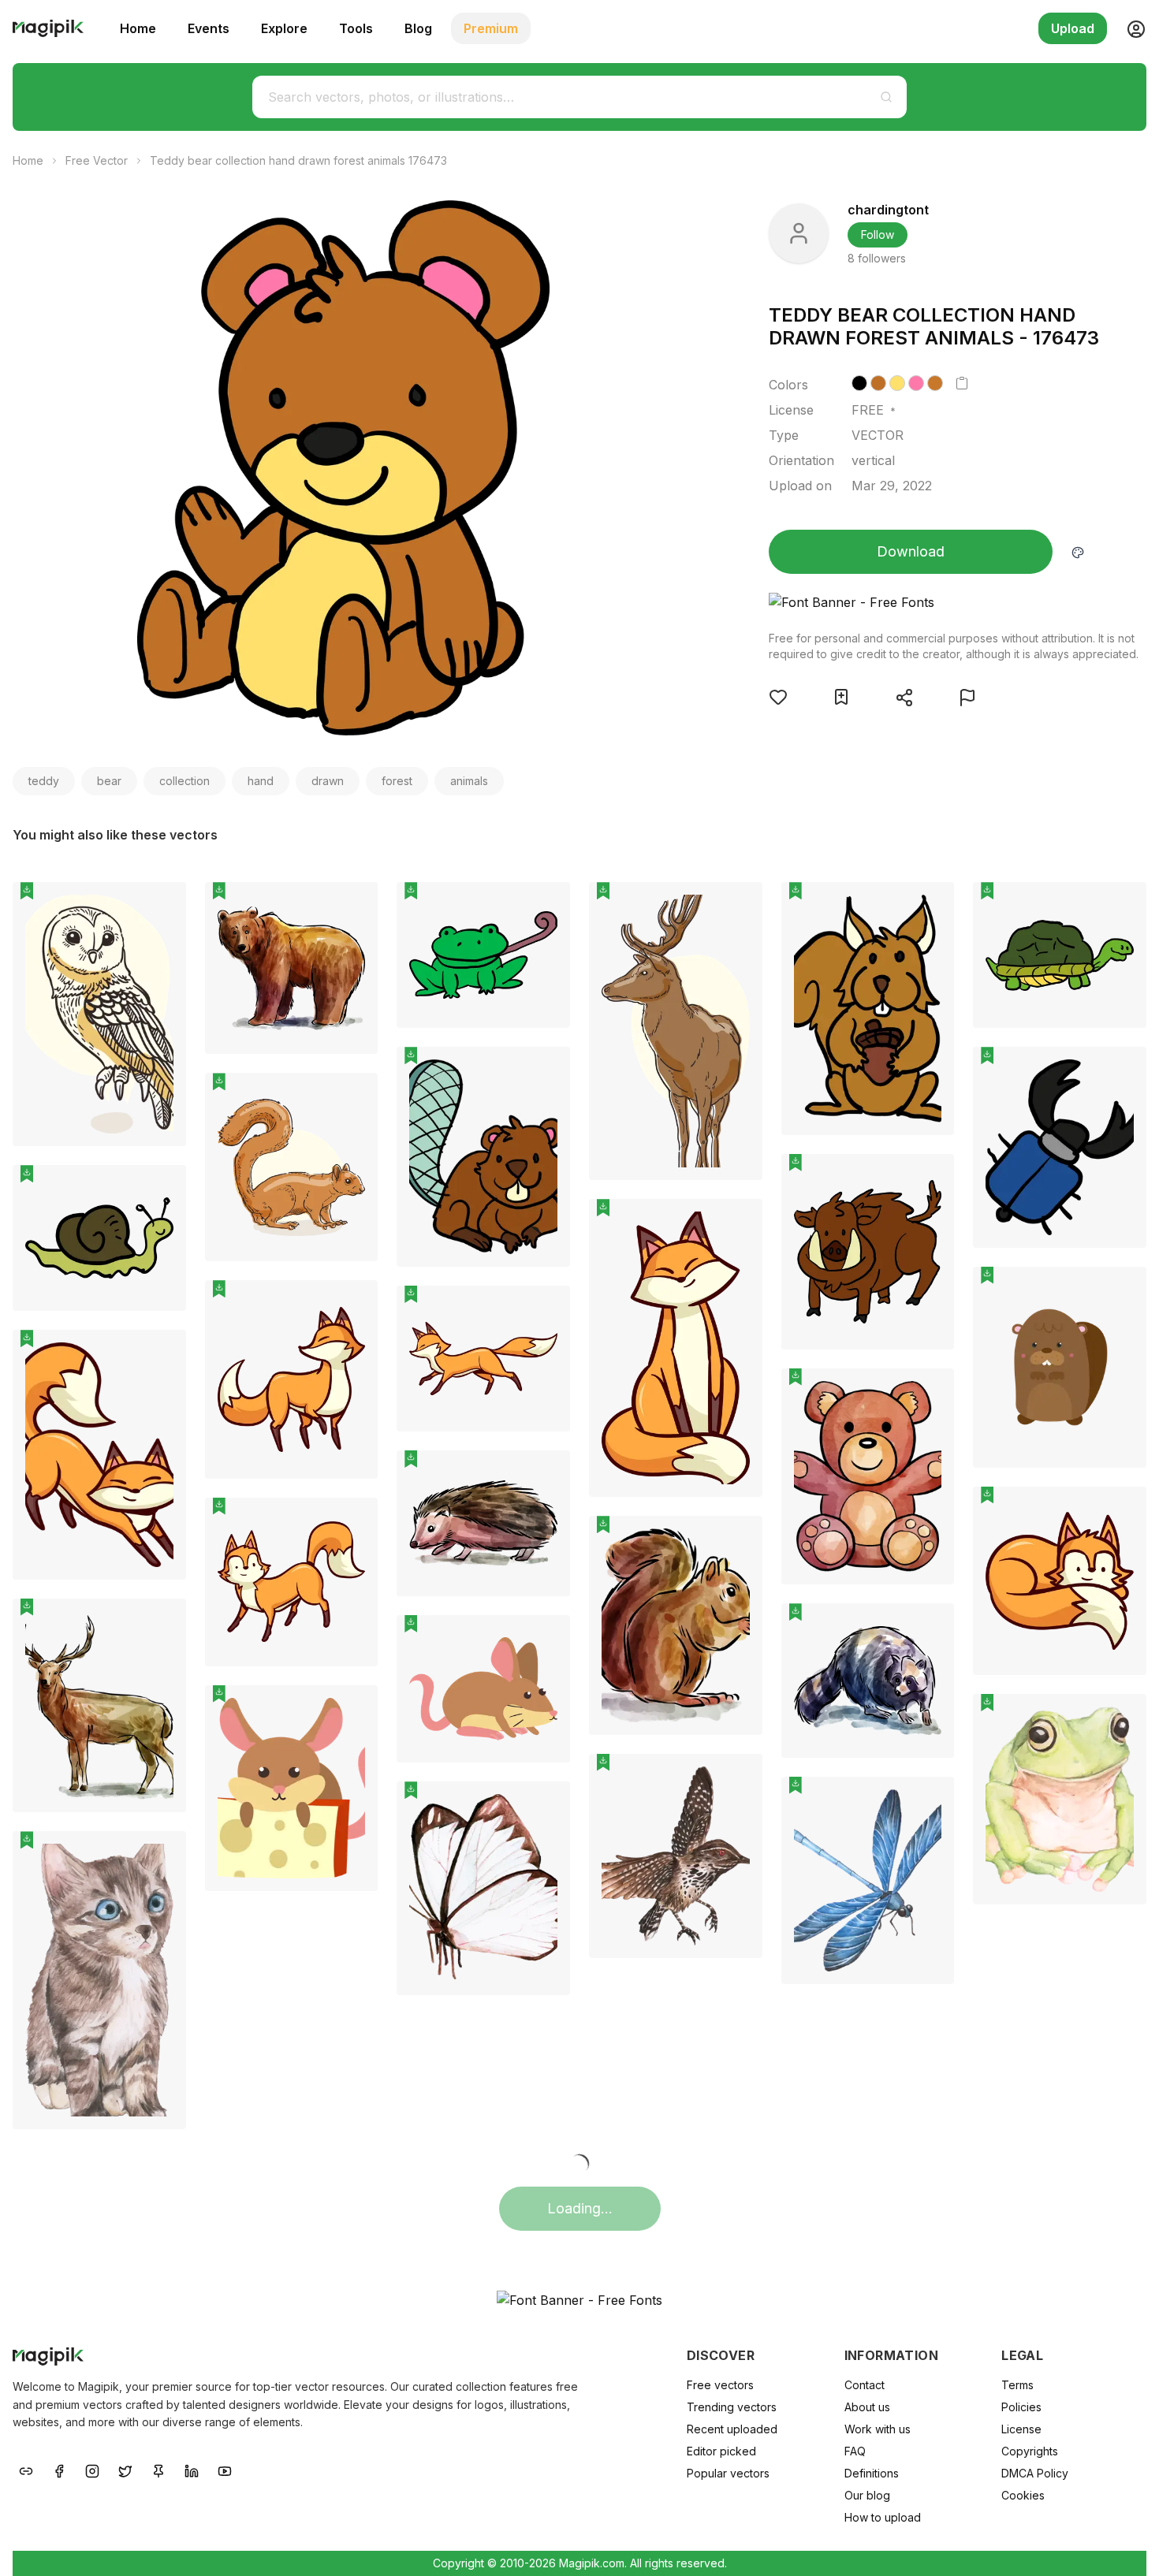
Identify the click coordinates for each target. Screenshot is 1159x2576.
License (1021, 2429)
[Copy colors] (962, 383)
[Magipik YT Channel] (225, 2470)
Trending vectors (732, 2407)
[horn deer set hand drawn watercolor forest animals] (99, 1706)
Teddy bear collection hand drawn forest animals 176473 (298, 160)
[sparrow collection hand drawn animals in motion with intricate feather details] (676, 1856)
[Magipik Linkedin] (192, 2470)
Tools (356, 28)
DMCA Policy (1035, 2473)
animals (469, 781)
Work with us (878, 2429)
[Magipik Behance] (26, 2470)
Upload (1073, 28)
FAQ (855, 2451)
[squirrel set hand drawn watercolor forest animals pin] (739, 1539)
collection (184, 781)
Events (209, 28)
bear (109, 781)
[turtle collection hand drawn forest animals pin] (1123, 906)
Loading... (580, 2208)
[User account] (1130, 28)
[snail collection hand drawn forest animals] (99, 1238)
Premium (491, 28)
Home (138, 28)
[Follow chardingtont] (799, 233)
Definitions (872, 2473)
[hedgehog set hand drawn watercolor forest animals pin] (546, 1474)
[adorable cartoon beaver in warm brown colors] (1060, 1367)
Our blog (867, 2495)
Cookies (1023, 2495)
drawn (328, 781)
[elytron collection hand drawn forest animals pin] (1123, 1070)
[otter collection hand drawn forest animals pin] (546, 1070)
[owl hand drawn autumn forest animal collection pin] (162, 906)
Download (911, 551)
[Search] (886, 97)
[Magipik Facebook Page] (59, 2470)
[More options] (165, 1152)
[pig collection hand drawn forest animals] (868, 1252)
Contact (865, 2385)
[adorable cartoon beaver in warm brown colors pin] (1123, 1290)
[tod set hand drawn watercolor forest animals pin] (930, 1627)
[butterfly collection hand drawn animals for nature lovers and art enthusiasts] (483, 1888)
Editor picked (721, 2451)
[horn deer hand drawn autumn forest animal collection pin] (739, 906)
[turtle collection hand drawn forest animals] (1060, 955)
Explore (284, 28)
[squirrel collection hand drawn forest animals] (868, 1009)
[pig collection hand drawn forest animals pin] (930, 1178)
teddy (44, 781)
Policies (1021, 2407)
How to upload (883, 2517)
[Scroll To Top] (1126, 2546)
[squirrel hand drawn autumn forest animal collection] (292, 1167)
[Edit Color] (1078, 552)
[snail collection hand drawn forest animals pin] (162, 1189)
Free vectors (720, 2385)
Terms (1017, 2385)
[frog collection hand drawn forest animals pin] (546, 906)
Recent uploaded (732, 2429)
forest (397, 781)
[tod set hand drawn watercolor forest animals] (868, 1681)
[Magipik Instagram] (92, 2470)
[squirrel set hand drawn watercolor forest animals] (676, 1625)
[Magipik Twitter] (125, 2470)
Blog (418, 28)
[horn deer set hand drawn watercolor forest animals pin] (162, 1622)
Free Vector (97, 160)
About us (867, 2407)
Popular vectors (728, 2473)
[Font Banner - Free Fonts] (954, 602)
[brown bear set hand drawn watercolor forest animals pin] (354, 906)
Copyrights (1030, 2451)
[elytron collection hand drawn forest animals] (1060, 1147)
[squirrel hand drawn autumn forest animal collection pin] (354, 1096)
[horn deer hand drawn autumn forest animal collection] (676, 1031)
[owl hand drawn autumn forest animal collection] (99, 1014)
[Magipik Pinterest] (158, 2470)
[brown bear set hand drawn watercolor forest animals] (292, 968)
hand (261, 781)
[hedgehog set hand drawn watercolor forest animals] (483, 1523)
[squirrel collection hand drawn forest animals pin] (930, 906)
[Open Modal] (778, 697)
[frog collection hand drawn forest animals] (483, 955)
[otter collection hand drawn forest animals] (483, 1157)
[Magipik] (48, 28)
